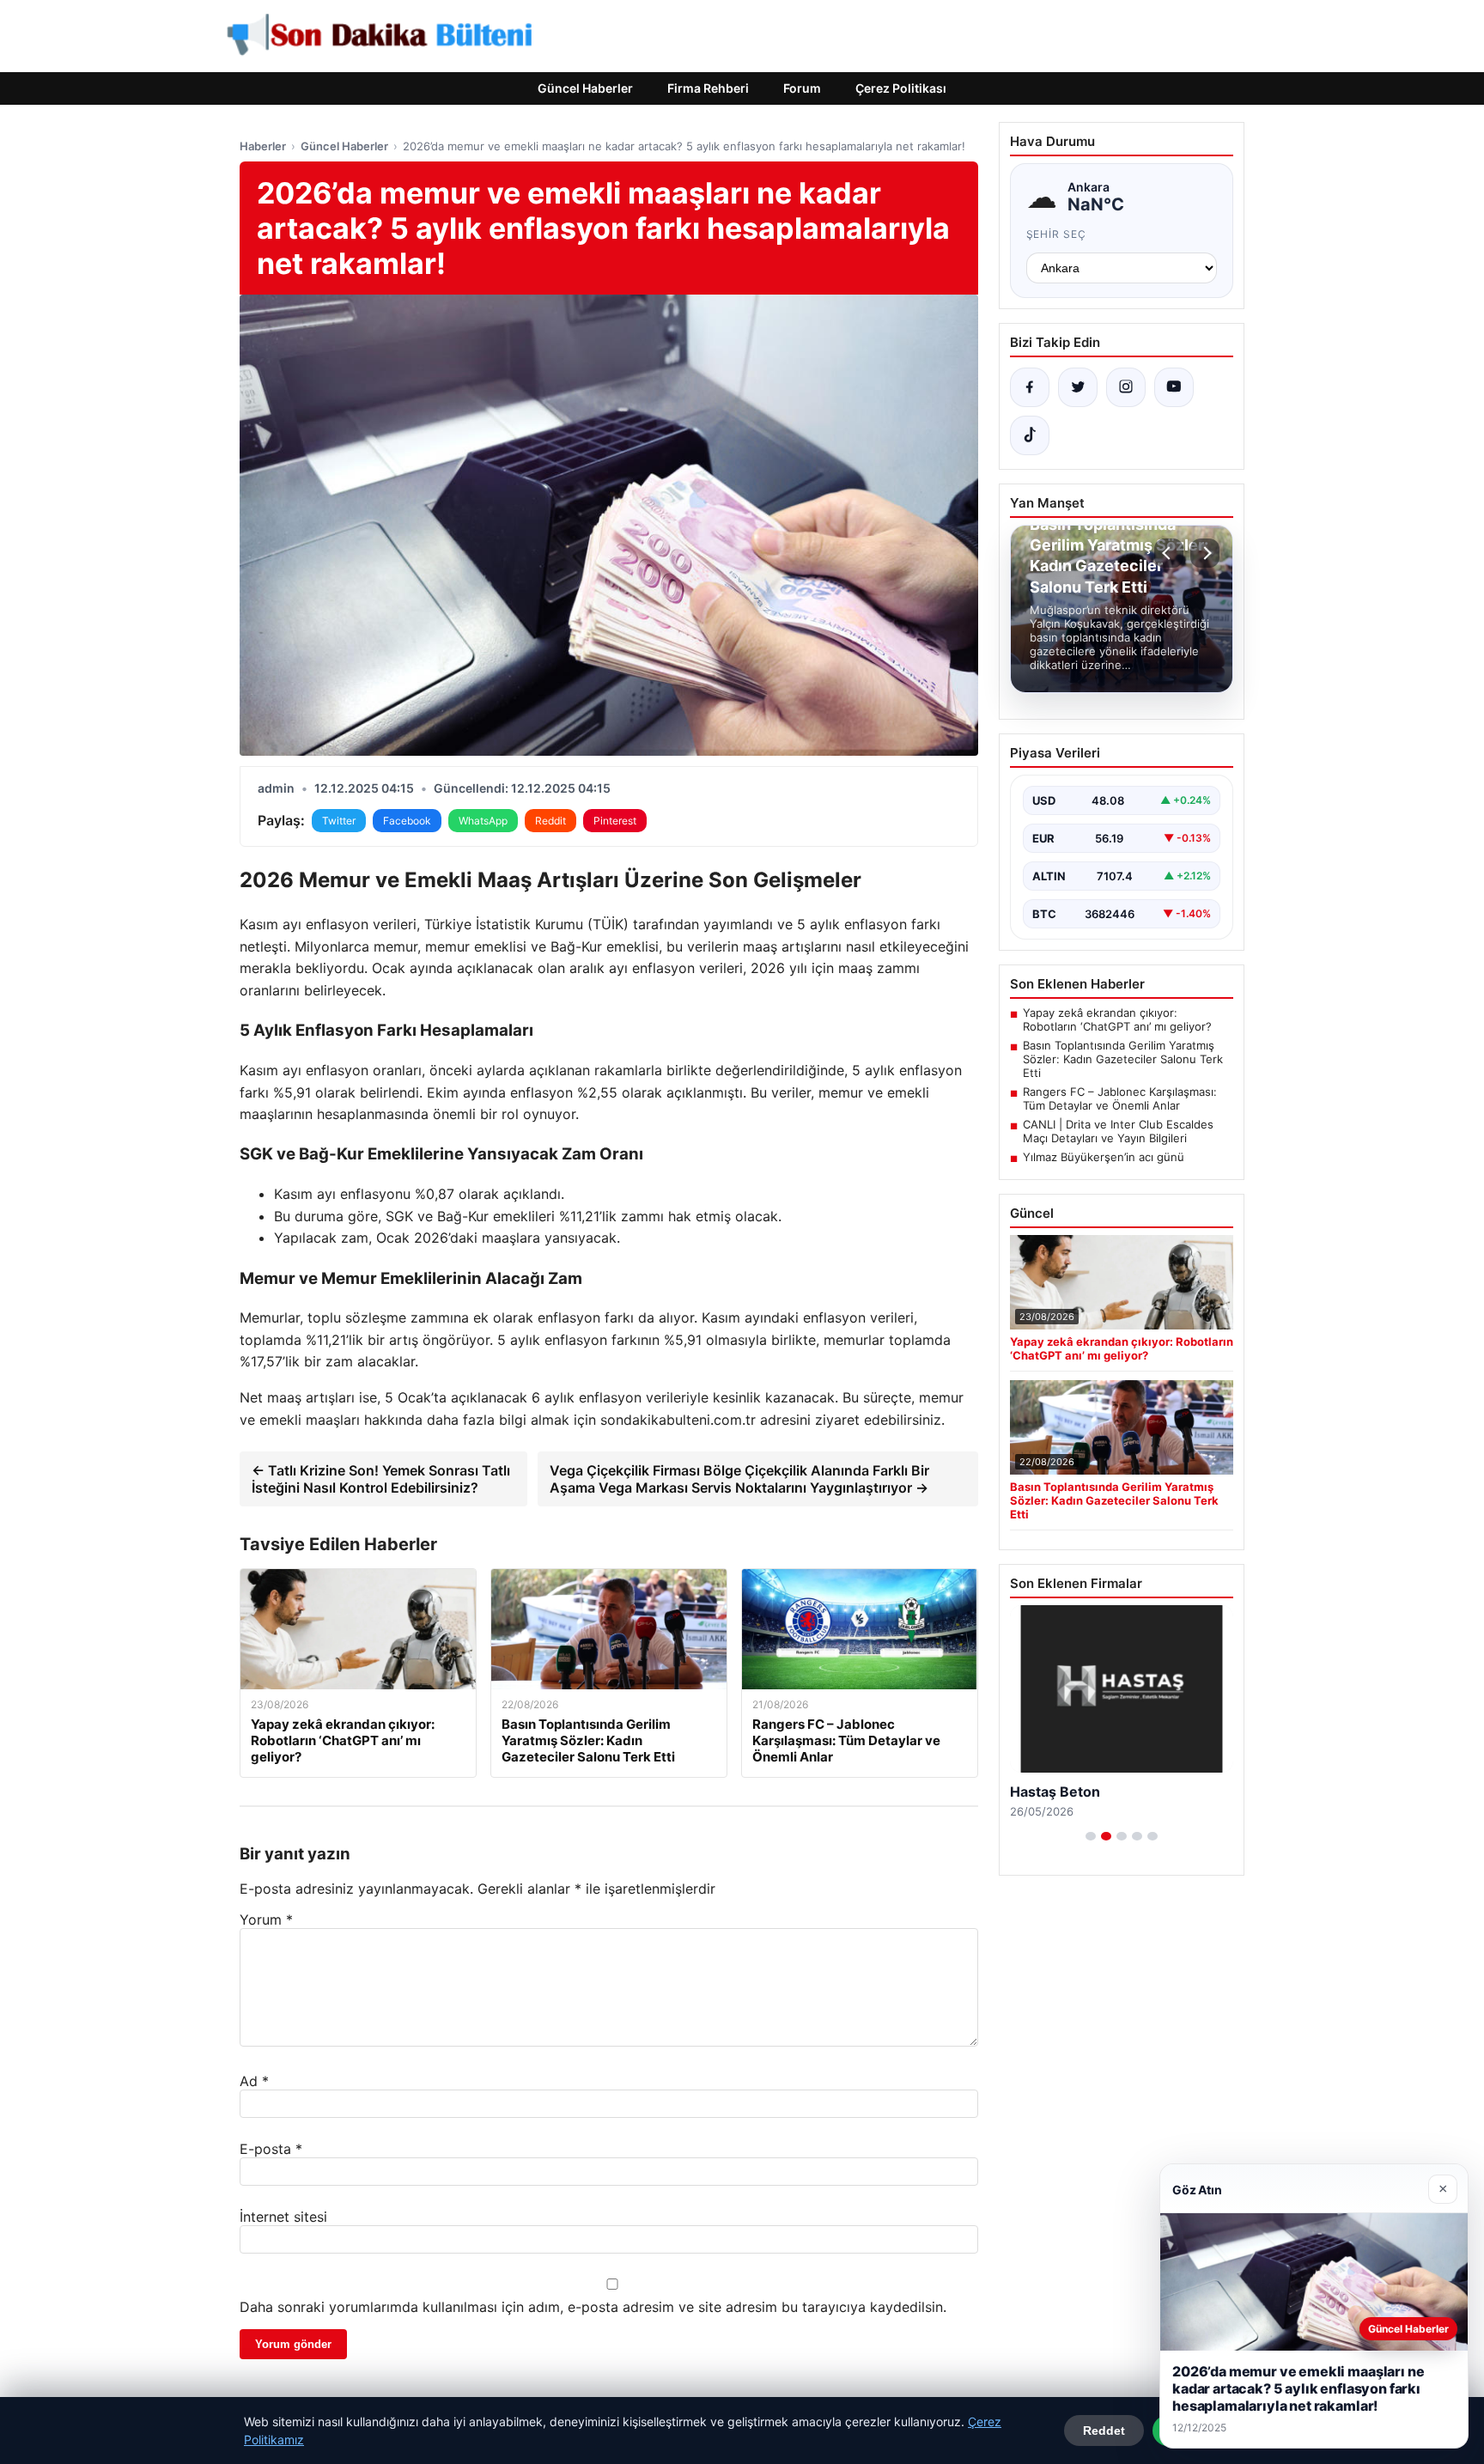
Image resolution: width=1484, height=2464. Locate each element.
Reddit (550, 821)
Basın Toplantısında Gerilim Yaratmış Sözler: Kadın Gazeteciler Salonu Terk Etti (1123, 1059)
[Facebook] (1030, 387)
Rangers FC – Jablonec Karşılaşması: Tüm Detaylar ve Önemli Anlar (1120, 1098)
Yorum (266, 1919)
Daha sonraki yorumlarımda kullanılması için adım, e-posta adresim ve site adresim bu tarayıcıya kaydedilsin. (593, 2307)
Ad (254, 2081)
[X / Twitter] (1078, 387)
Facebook (407, 821)
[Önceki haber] (1169, 553)
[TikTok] (1030, 435)
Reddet (1104, 2431)
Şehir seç (1057, 234)
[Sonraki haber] (1205, 553)
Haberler (263, 146)
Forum (802, 88)
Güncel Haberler (585, 88)
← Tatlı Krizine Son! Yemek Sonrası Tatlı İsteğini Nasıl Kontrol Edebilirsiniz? (381, 1479)
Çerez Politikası (901, 88)
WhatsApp (483, 821)
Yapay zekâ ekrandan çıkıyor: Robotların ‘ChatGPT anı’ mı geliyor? (1117, 1019)
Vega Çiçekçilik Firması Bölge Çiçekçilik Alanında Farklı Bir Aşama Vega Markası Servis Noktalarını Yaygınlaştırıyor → (739, 1479)
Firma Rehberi (708, 88)
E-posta (271, 2149)
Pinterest (615, 821)
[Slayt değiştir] (1091, 1836)
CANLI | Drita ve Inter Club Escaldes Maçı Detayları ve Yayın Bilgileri (1118, 1131)
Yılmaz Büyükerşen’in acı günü (1104, 1157)
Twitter (339, 821)
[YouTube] (1174, 387)
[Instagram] (1126, 387)
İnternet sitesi (283, 2217)
